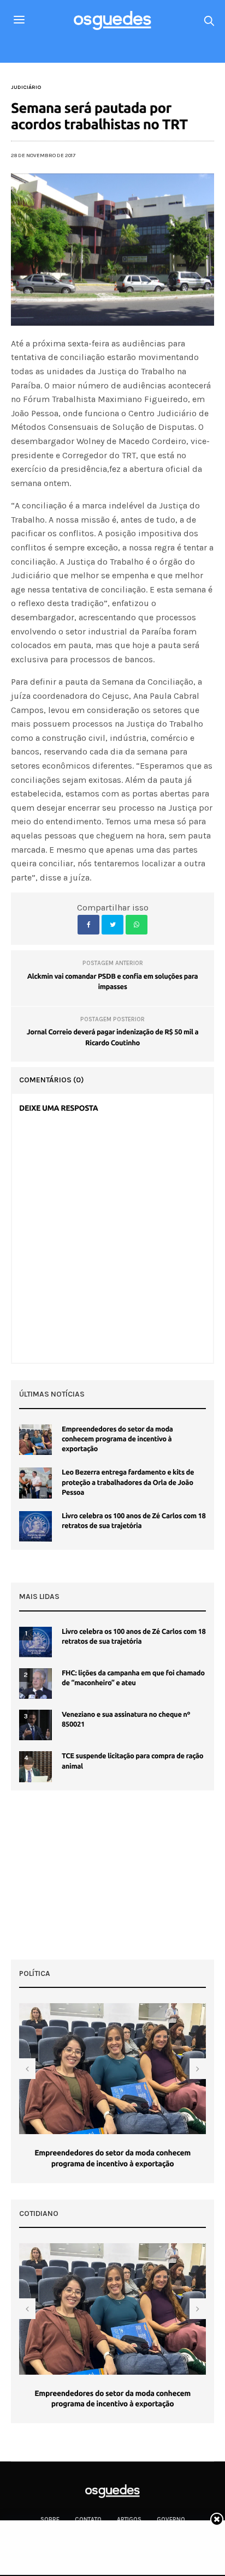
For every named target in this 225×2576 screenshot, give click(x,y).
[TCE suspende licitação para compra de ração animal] (35, 1766)
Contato (88, 2520)
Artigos (129, 2520)
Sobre (50, 2520)
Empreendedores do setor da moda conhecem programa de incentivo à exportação (117, 1439)
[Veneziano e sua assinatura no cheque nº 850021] (35, 1725)
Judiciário (26, 87)
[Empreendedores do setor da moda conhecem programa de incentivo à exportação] (35, 1440)
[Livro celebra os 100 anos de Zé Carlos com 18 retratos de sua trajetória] (35, 1526)
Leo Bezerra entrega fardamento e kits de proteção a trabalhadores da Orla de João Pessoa (128, 1482)
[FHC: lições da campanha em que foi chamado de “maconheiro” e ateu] (35, 1684)
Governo (171, 2520)
